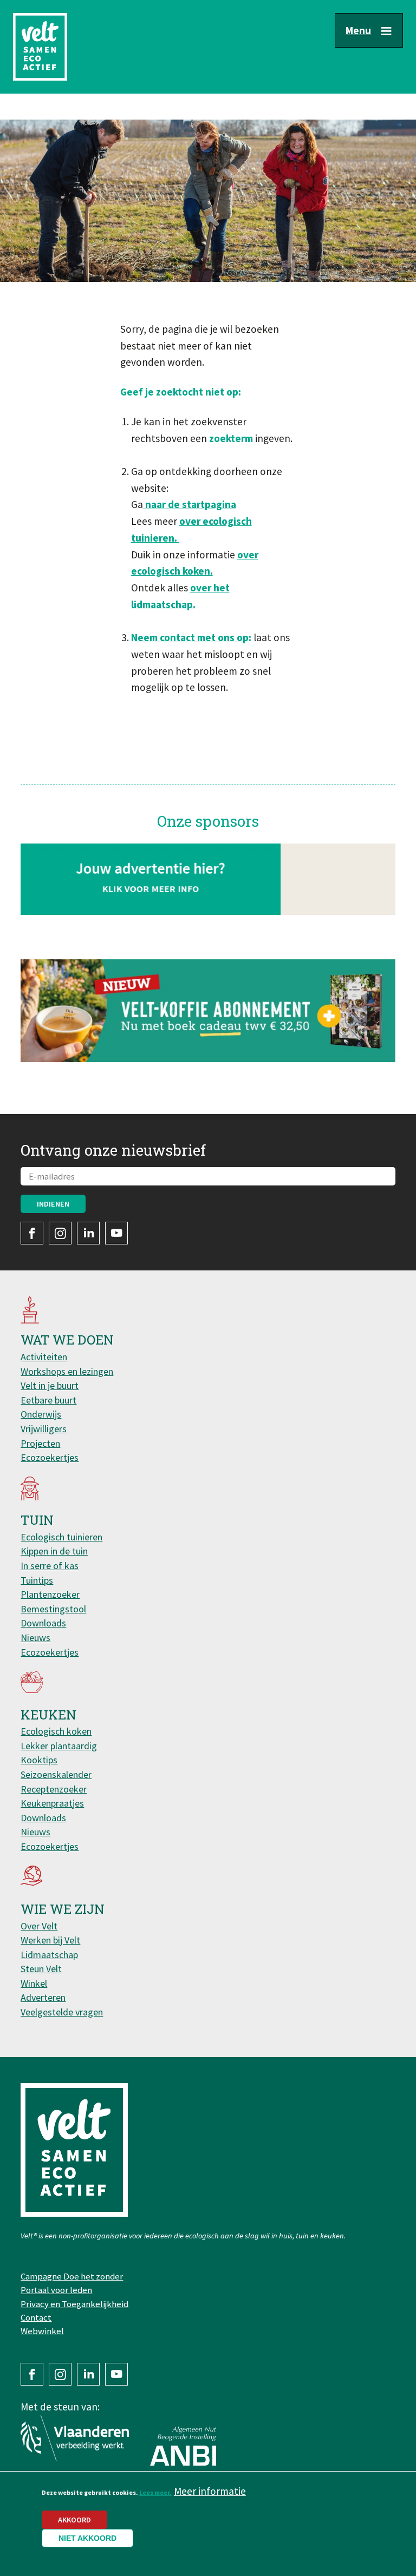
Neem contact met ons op (190, 637)
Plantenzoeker (50, 1594)
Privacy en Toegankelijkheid (74, 2304)
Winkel (34, 1983)
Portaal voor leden (56, 2290)
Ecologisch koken (56, 1731)
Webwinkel (42, 2331)
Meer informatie (210, 2491)
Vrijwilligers (44, 1429)
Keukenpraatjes (52, 1803)
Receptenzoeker (54, 1789)
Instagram (60, 1233)
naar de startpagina (190, 504)
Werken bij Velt (50, 1940)
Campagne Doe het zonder (72, 2276)
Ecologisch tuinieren (61, 1537)
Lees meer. (155, 2492)
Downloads (43, 1623)
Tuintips (37, 1580)
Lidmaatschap (49, 1955)
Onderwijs (41, 1414)
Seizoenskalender (56, 1774)
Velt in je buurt (50, 1385)
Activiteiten (44, 1357)
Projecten (40, 1443)
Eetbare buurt (48, 1400)
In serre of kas (50, 1566)
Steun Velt (41, 1969)
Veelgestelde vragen (62, 2012)
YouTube (116, 1233)
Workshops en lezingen (67, 1371)
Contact (36, 2317)
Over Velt (39, 1926)
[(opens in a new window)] (208, 1011)
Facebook (32, 1233)
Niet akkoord (87, 2538)
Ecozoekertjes (50, 1457)
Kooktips (39, 1760)
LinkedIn (88, 1233)
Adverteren (43, 1997)
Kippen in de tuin (54, 1551)
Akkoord (74, 2520)
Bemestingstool (53, 1609)
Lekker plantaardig (59, 1746)
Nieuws (35, 1638)
